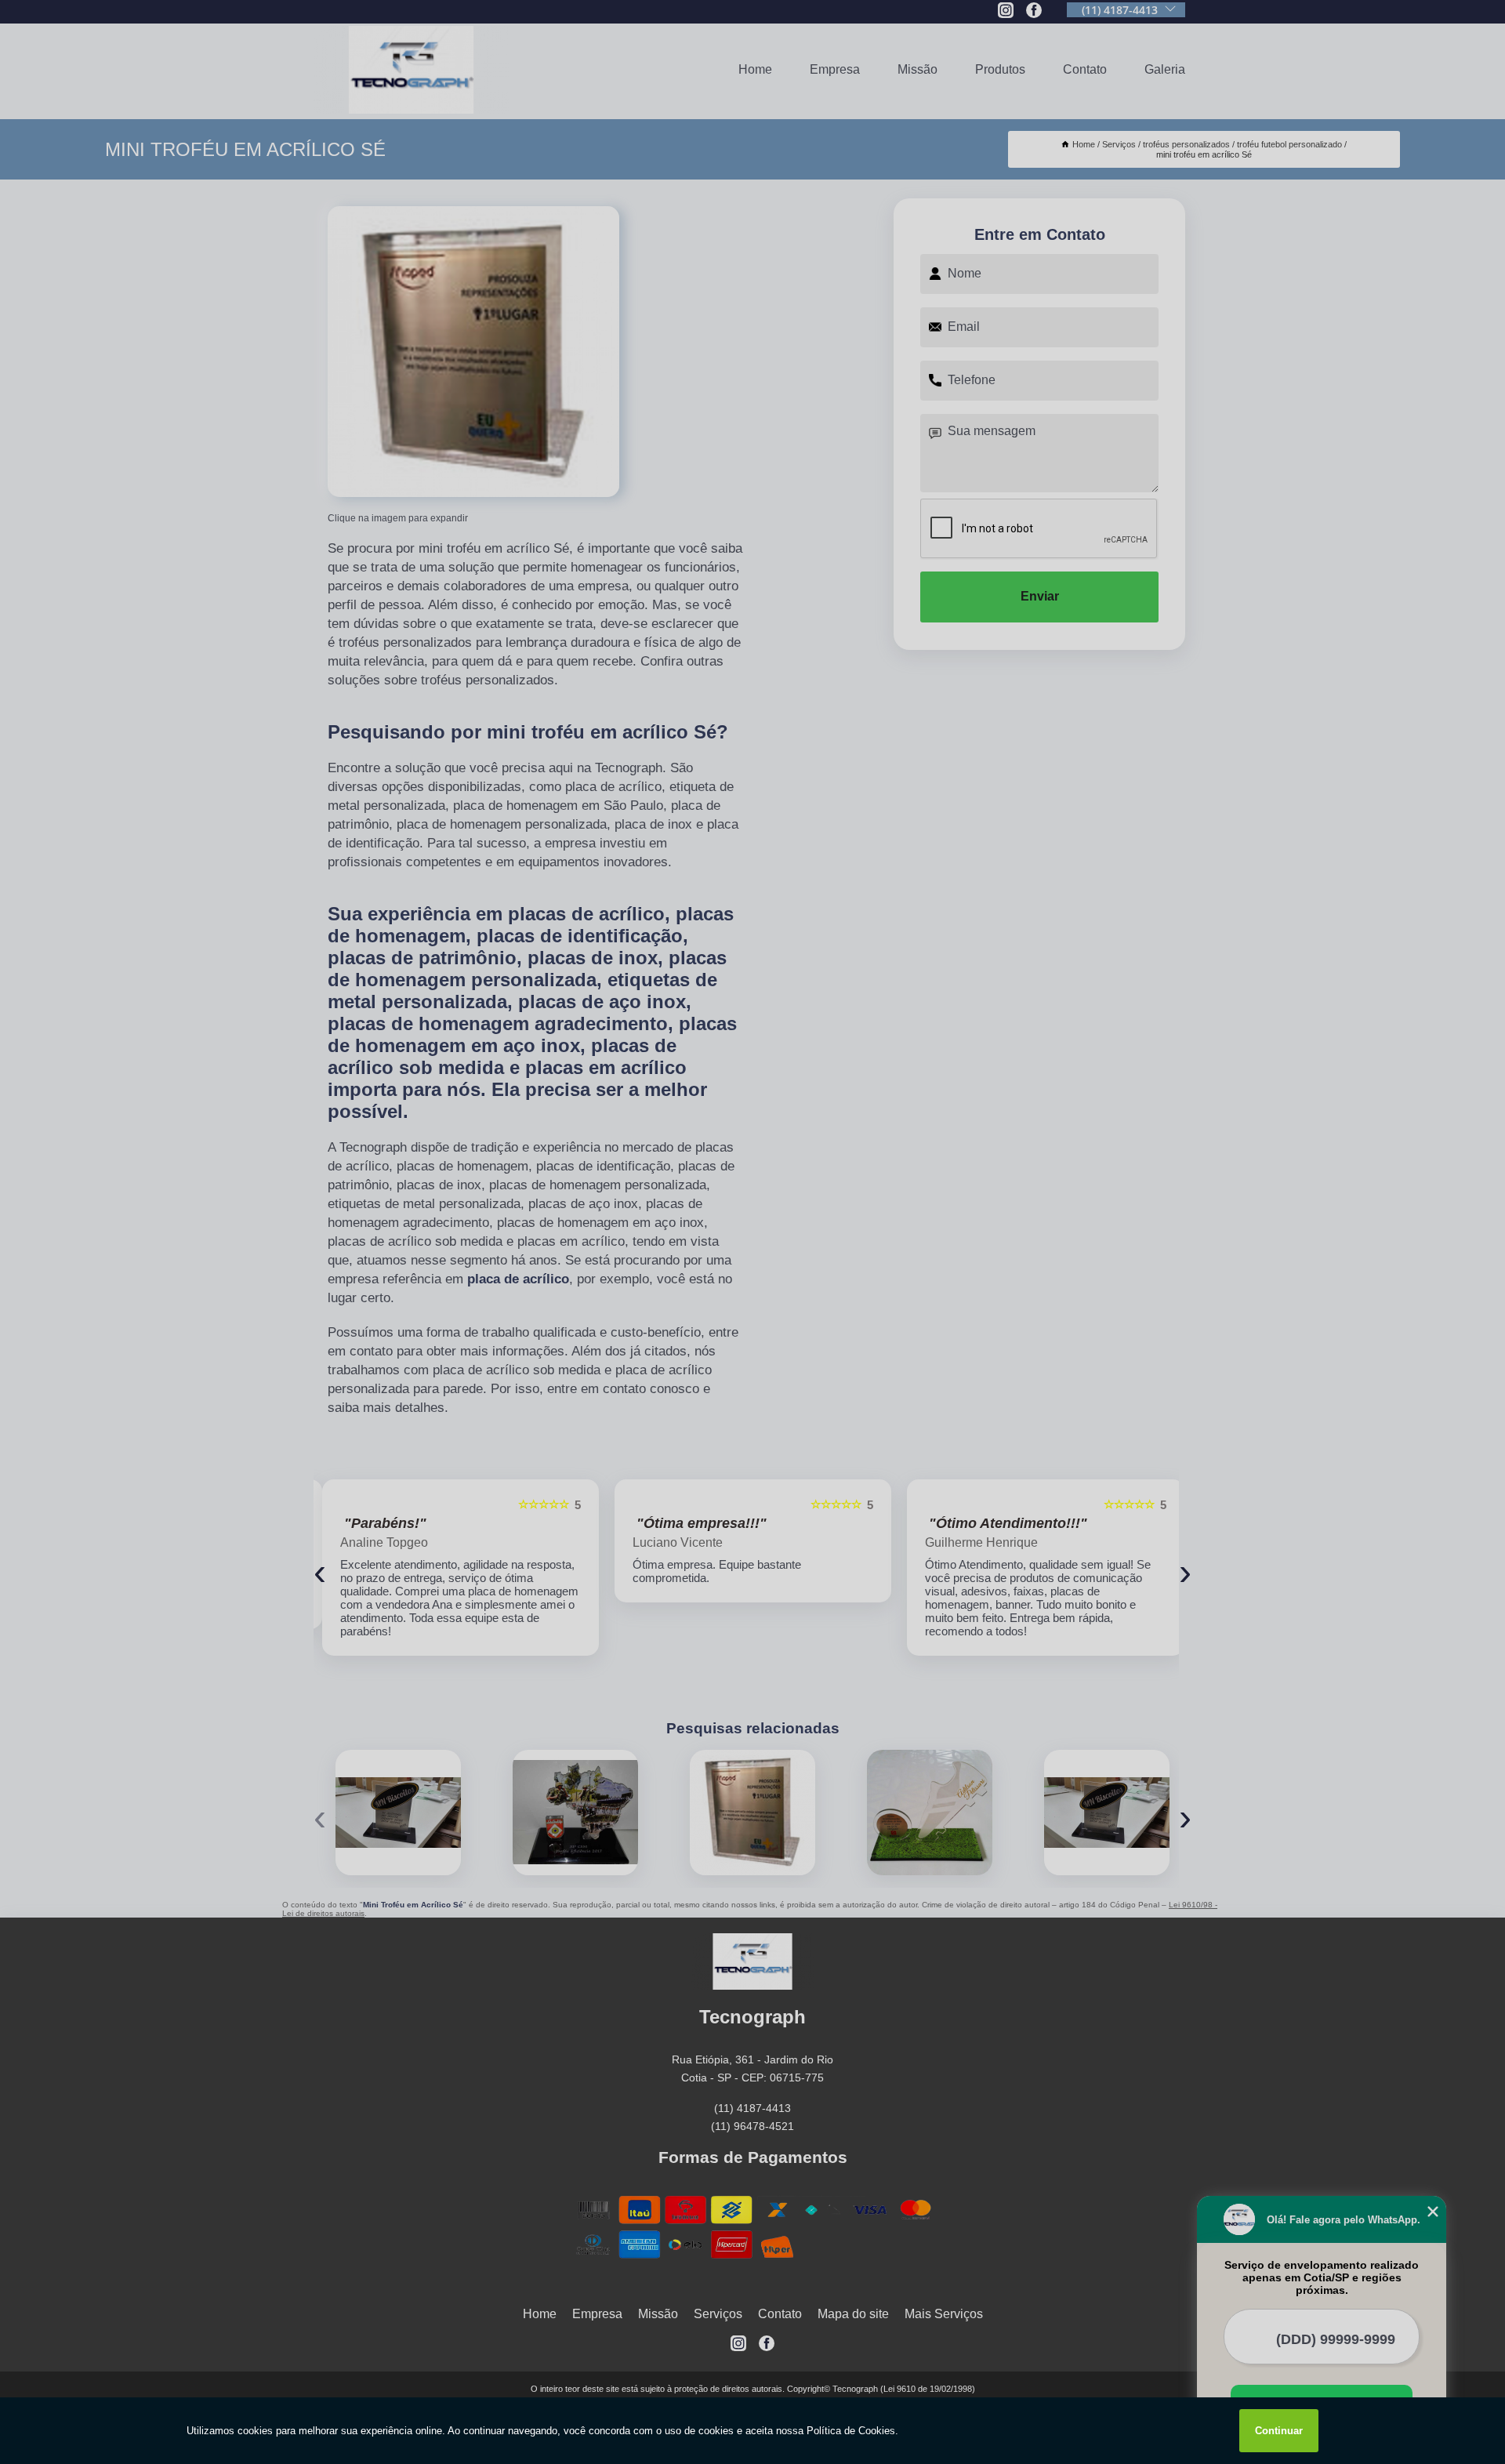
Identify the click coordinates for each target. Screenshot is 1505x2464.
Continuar (1279, 2431)
